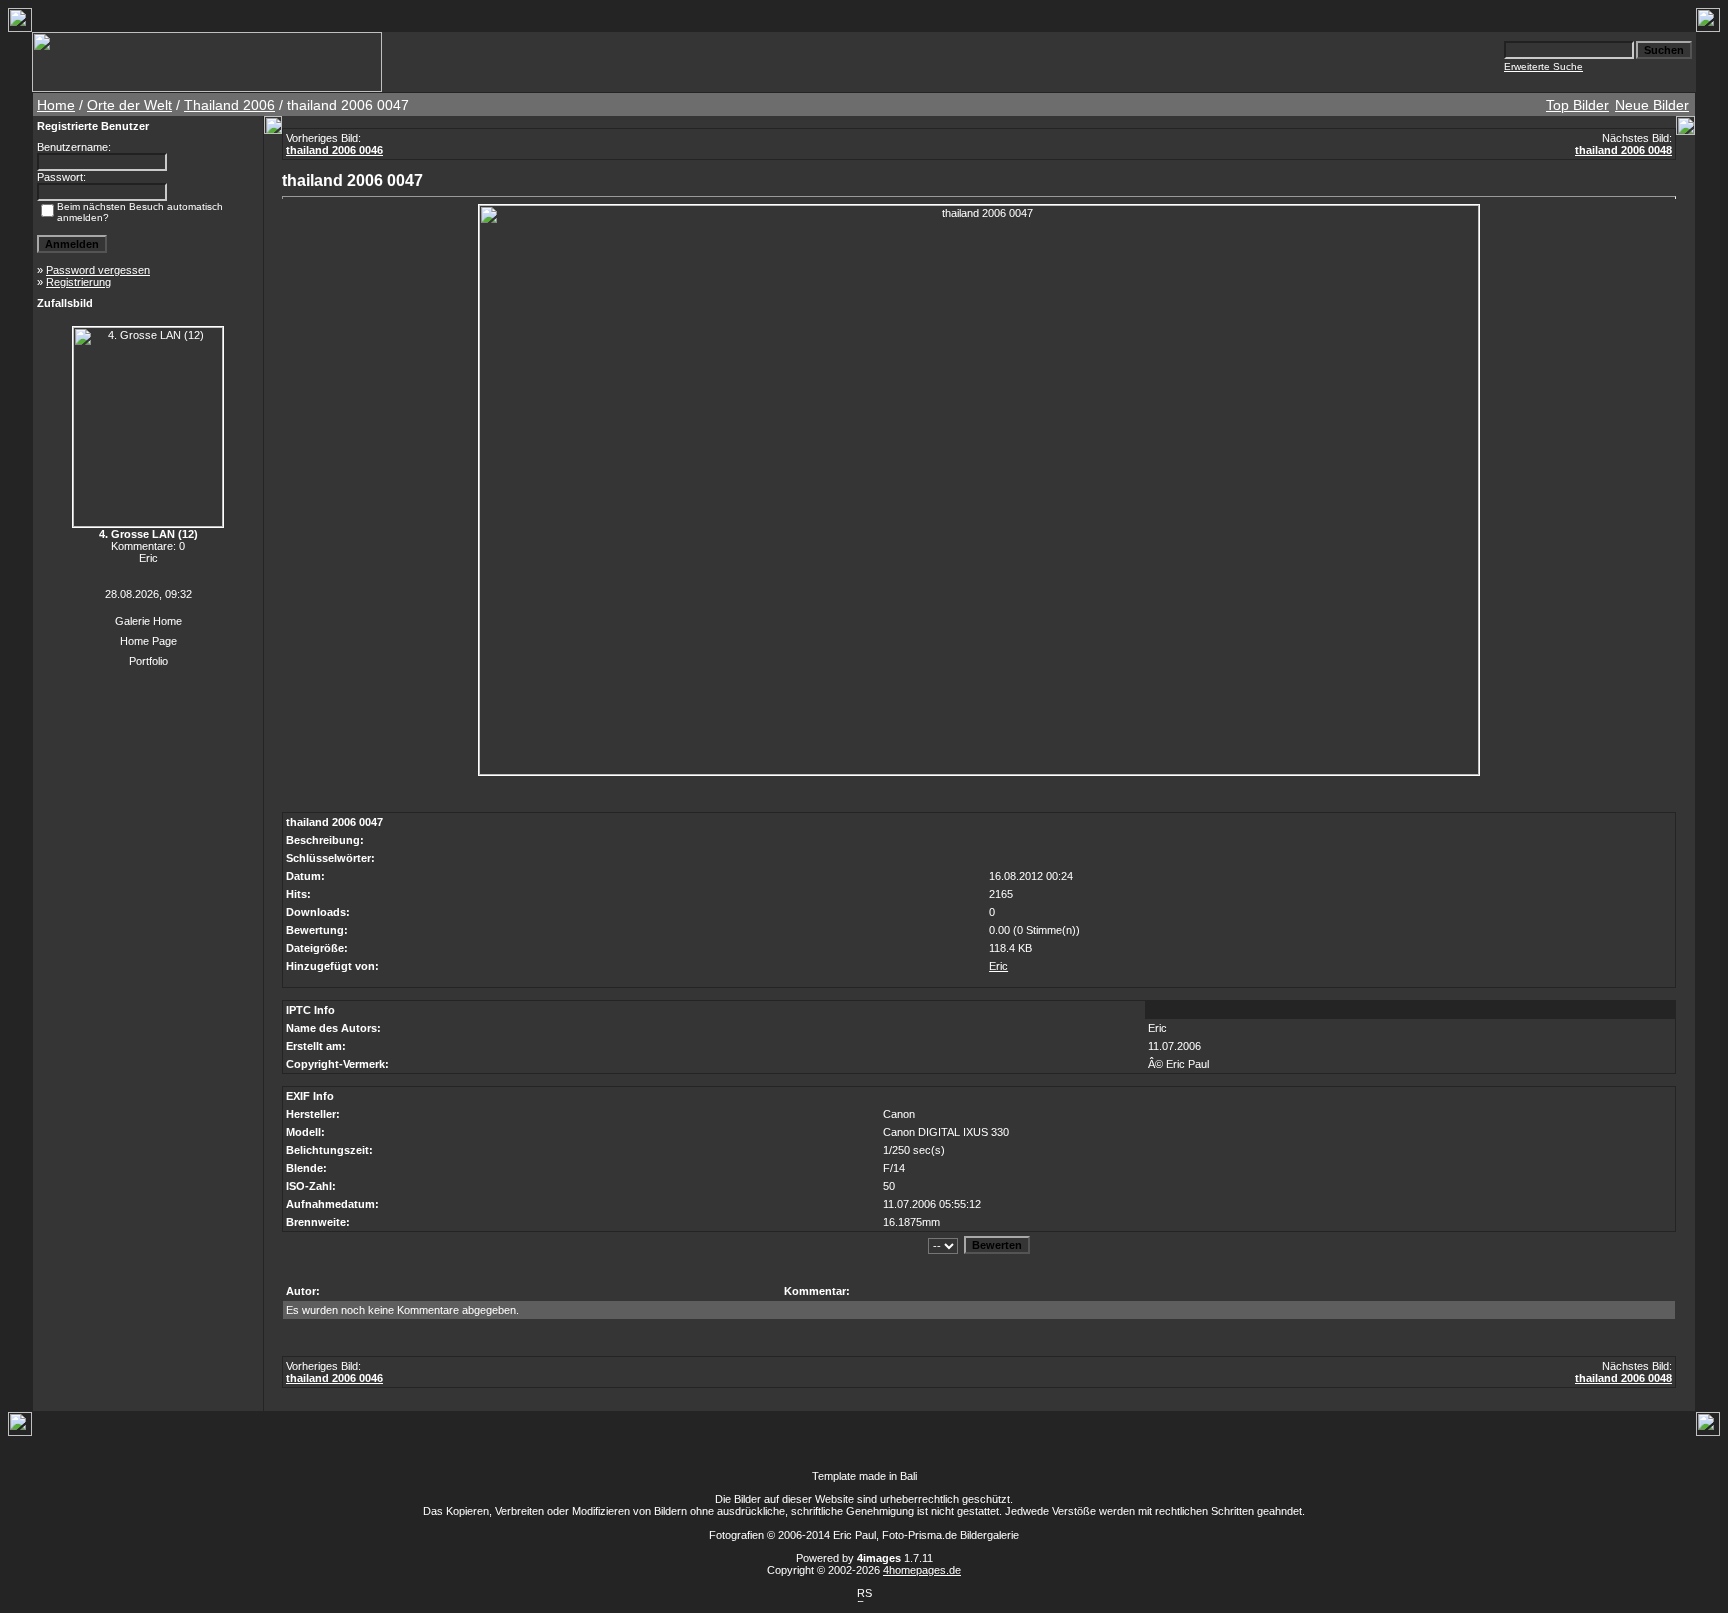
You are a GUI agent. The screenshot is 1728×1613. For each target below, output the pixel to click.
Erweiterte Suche (1543, 66)
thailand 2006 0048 (1623, 150)
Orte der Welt (129, 105)
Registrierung (78, 282)
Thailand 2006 (229, 105)
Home (56, 105)
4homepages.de (922, 1570)
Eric (998, 966)
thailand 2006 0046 (334, 150)
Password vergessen (98, 270)
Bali (908, 1476)
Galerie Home (148, 621)
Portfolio (148, 661)
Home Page (148, 641)
